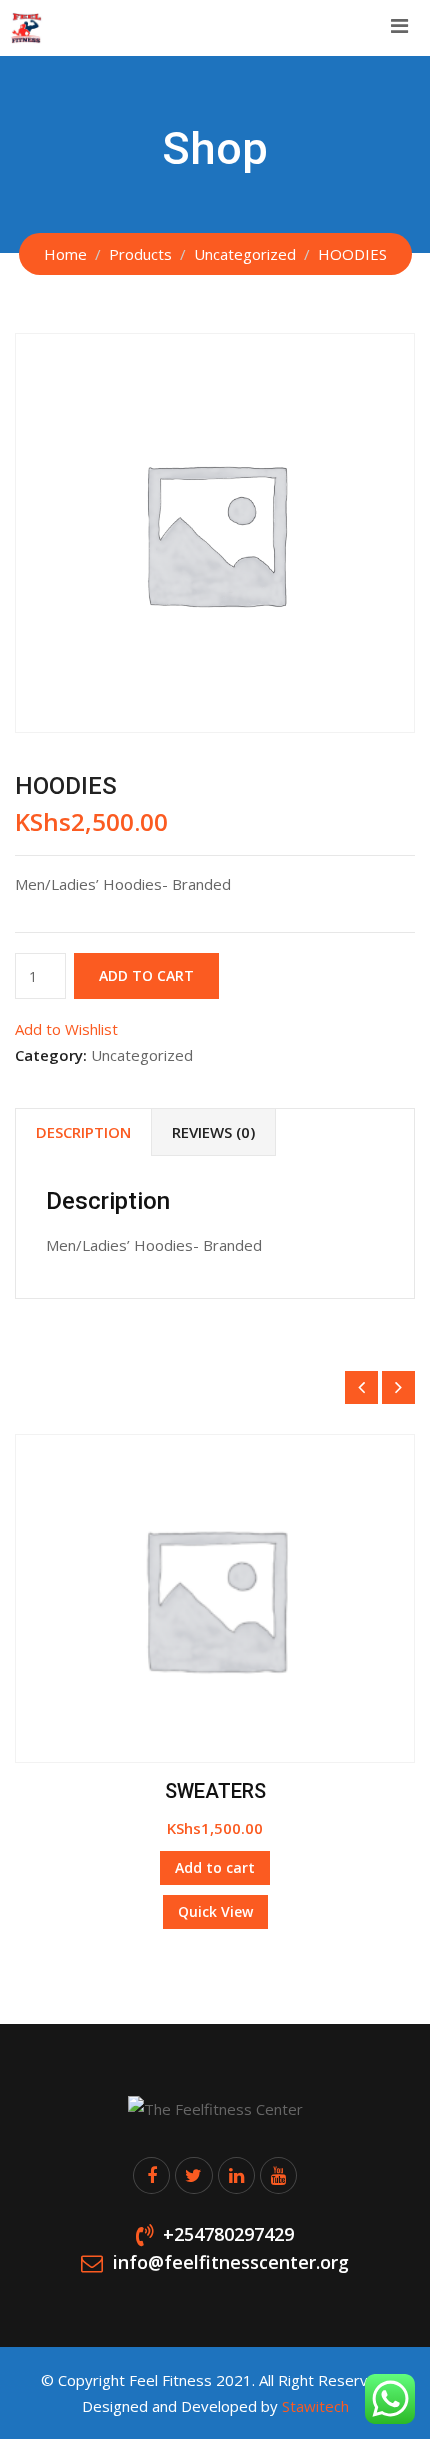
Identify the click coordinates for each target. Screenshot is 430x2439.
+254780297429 (228, 2234)
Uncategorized (142, 1055)
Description (83, 1132)
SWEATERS (215, 1791)
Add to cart (146, 975)
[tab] (83, 1132)
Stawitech (315, 2406)
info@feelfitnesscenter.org (231, 2263)
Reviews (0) (213, 1132)
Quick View (215, 1911)
